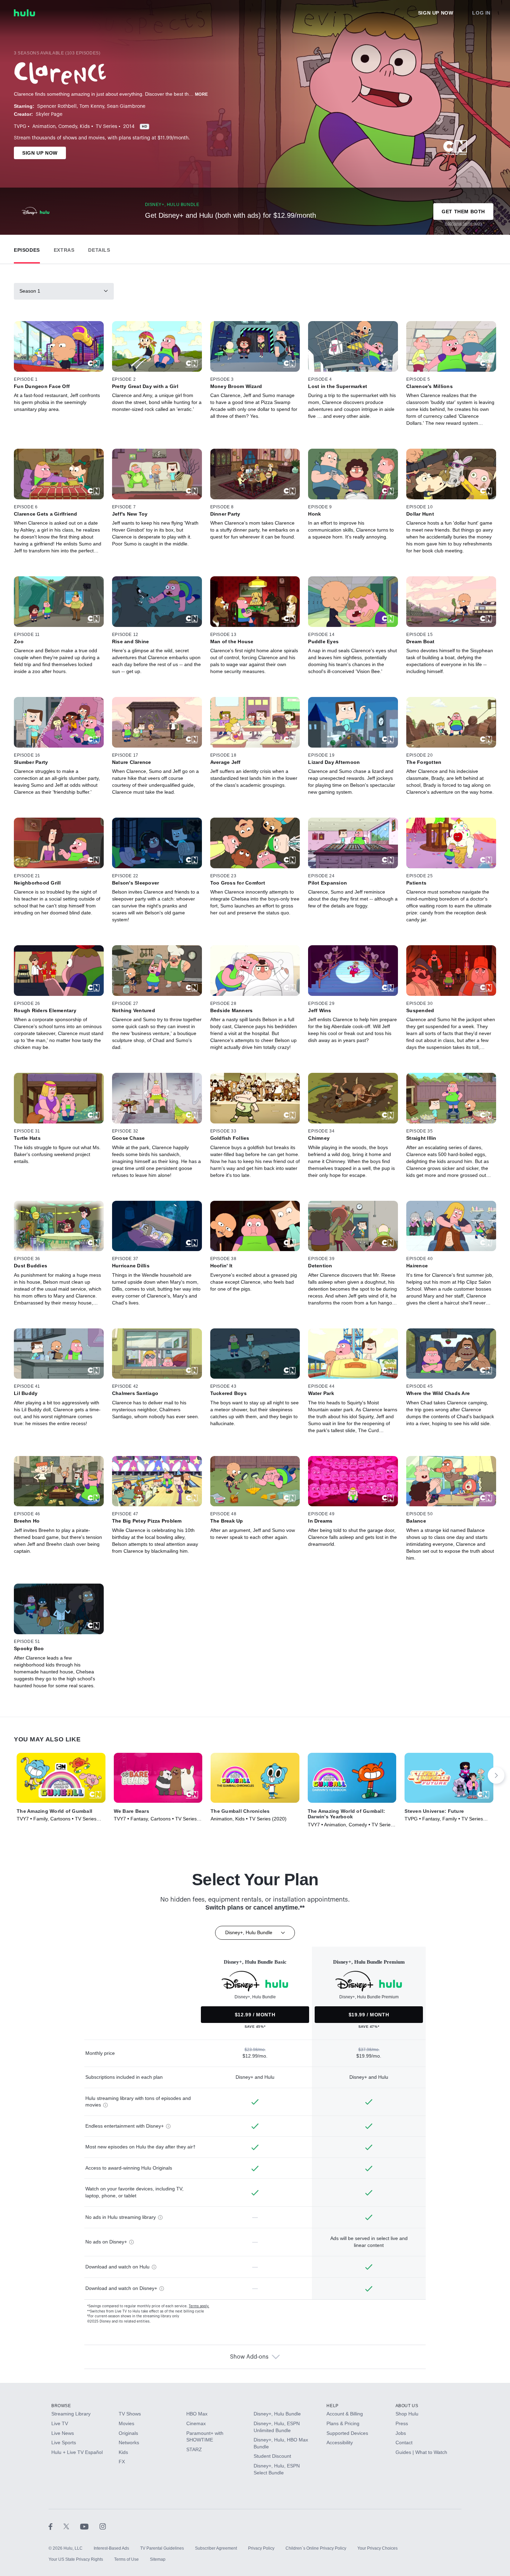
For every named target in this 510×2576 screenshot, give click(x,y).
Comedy (68, 127)
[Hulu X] (72, 2526)
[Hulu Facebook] (56, 2526)
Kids (85, 127)
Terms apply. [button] (199, 2306)
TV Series (107, 127)
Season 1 (30, 291)
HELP (332, 2406)
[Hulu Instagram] (103, 2526)
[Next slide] (496, 1775)
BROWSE (61, 2406)
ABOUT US (407, 2406)
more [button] (202, 94)
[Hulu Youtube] (90, 2526)
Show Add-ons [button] (249, 2357)
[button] (27, 248)
